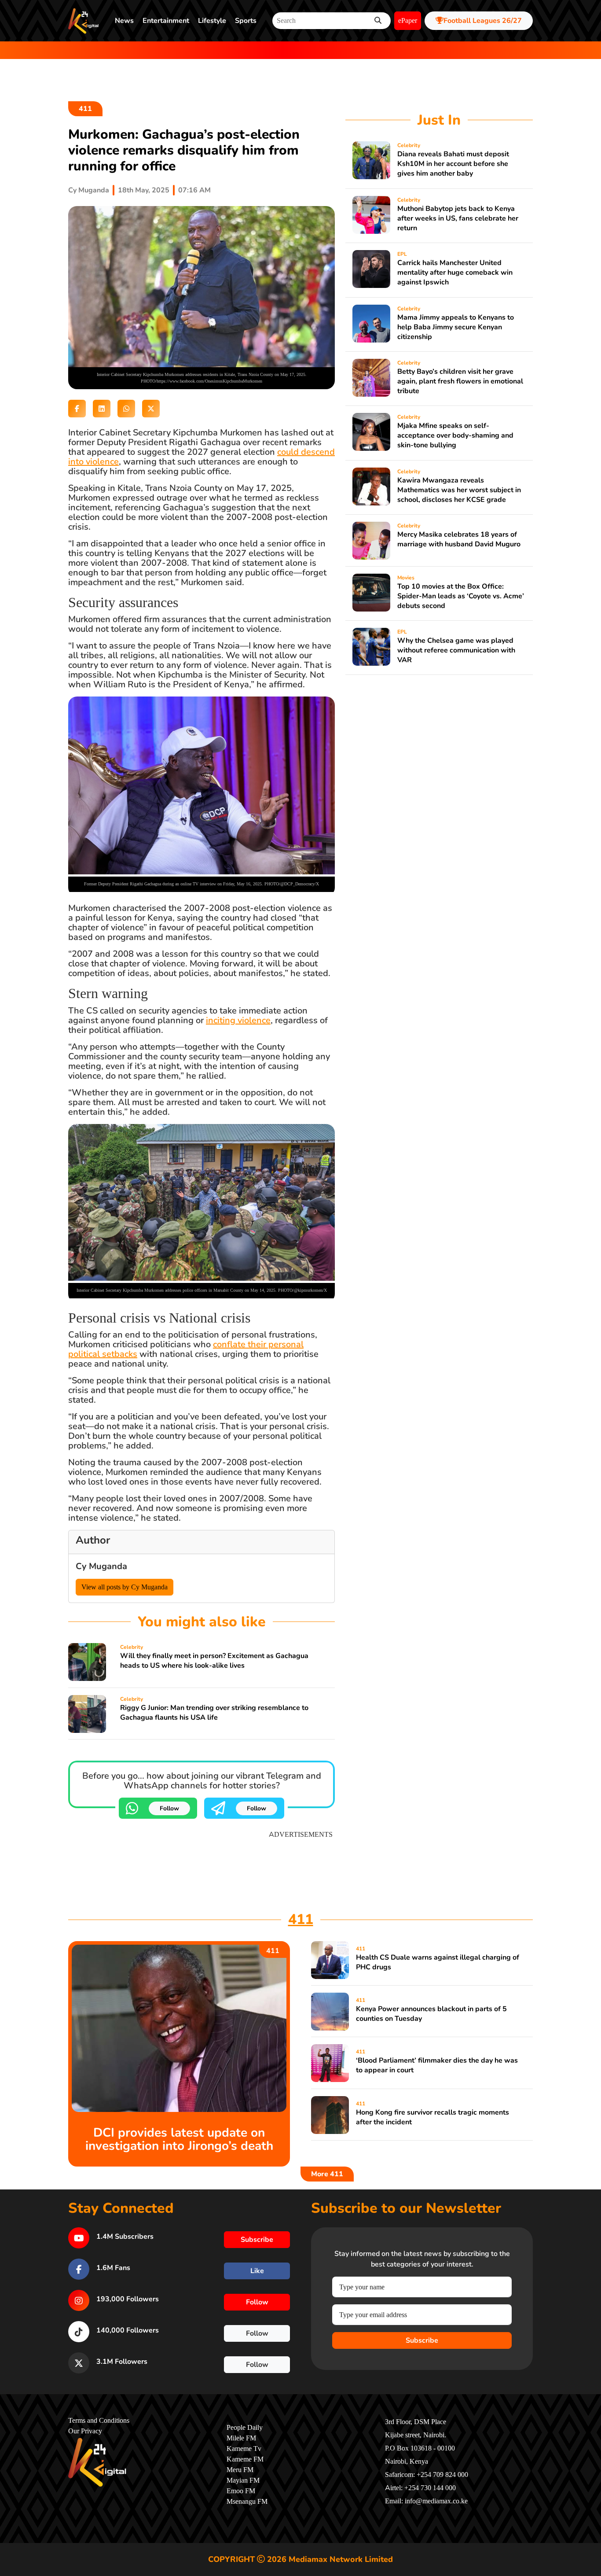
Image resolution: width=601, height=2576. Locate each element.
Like (257, 2271)
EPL (402, 254)
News (124, 21)
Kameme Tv (244, 2449)
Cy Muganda (89, 190)
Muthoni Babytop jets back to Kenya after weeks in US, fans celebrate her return (458, 218)
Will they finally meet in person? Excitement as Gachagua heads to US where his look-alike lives (214, 1661)
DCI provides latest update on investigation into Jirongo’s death (179, 2139)
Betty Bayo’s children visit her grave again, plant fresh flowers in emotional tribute (460, 381)
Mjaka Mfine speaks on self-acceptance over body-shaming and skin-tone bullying (455, 435)
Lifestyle (212, 21)
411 (85, 109)
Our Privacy (85, 2431)
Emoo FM (241, 2491)
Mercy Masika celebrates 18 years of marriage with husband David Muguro (459, 539)
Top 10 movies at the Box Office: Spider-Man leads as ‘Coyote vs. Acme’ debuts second (461, 596)
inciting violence (238, 1020)
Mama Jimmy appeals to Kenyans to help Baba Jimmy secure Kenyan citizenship (456, 327)
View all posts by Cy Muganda (125, 1587)
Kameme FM (245, 2459)
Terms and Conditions (99, 2421)
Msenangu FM (247, 2502)
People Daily (245, 2428)
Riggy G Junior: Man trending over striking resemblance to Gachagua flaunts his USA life (214, 1713)
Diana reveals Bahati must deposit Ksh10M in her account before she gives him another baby (453, 164)
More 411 (327, 2174)
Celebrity (132, 1647)
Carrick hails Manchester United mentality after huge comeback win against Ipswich (455, 273)
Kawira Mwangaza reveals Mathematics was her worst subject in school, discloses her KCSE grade (459, 490)
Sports (246, 21)
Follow (169, 1808)
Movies (406, 578)
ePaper (408, 21)
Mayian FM (243, 2480)
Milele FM (241, 2438)
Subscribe (422, 2340)
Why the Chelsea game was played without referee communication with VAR (456, 650)
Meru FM (240, 2470)
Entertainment (166, 21)
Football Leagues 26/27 (483, 21)
